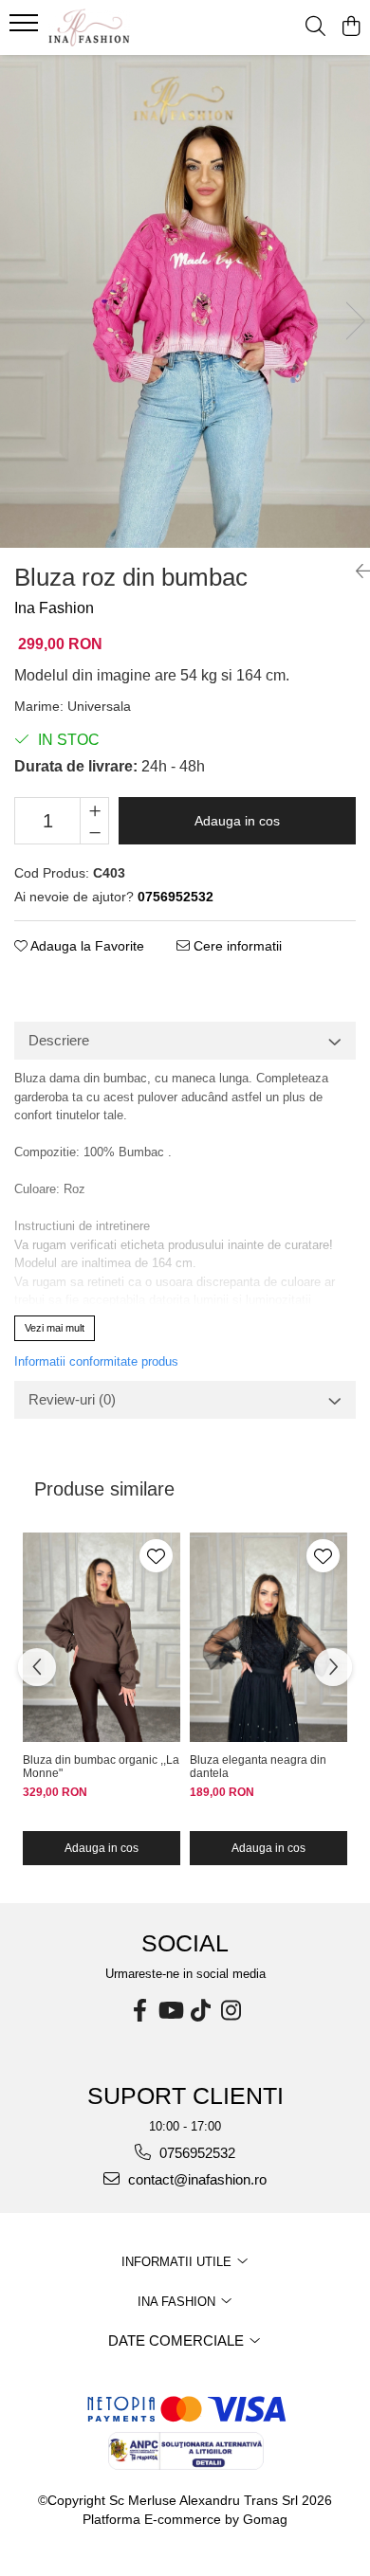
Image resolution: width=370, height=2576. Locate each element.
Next (355, 321)
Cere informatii (236, 946)
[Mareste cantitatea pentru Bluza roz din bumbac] (94, 809)
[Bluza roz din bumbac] (185, 301)
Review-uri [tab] (72, 1399)
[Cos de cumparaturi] (351, 27)
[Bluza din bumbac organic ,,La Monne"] (102, 1638)
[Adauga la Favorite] (156, 1556)
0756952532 (195, 2153)
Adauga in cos (237, 821)
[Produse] (26, 28)
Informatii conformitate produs (96, 1361)
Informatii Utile (178, 2262)
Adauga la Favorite (86, 946)
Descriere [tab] (59, 1040)
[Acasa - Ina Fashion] (123, 27)
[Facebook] (139, 2011)
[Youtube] (170, 2011)
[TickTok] (200, 2011)
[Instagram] (231, 2011)
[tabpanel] (185, 301)
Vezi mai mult (55, 1328)
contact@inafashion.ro (195, 2179)
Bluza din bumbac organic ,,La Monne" (101, 1767)
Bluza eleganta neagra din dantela (258, 1767)
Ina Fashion (54, 608)
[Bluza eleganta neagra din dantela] (268, 1638)
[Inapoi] (356, 571)
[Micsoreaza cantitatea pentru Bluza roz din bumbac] (94, 832)
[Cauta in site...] (315, 27)
